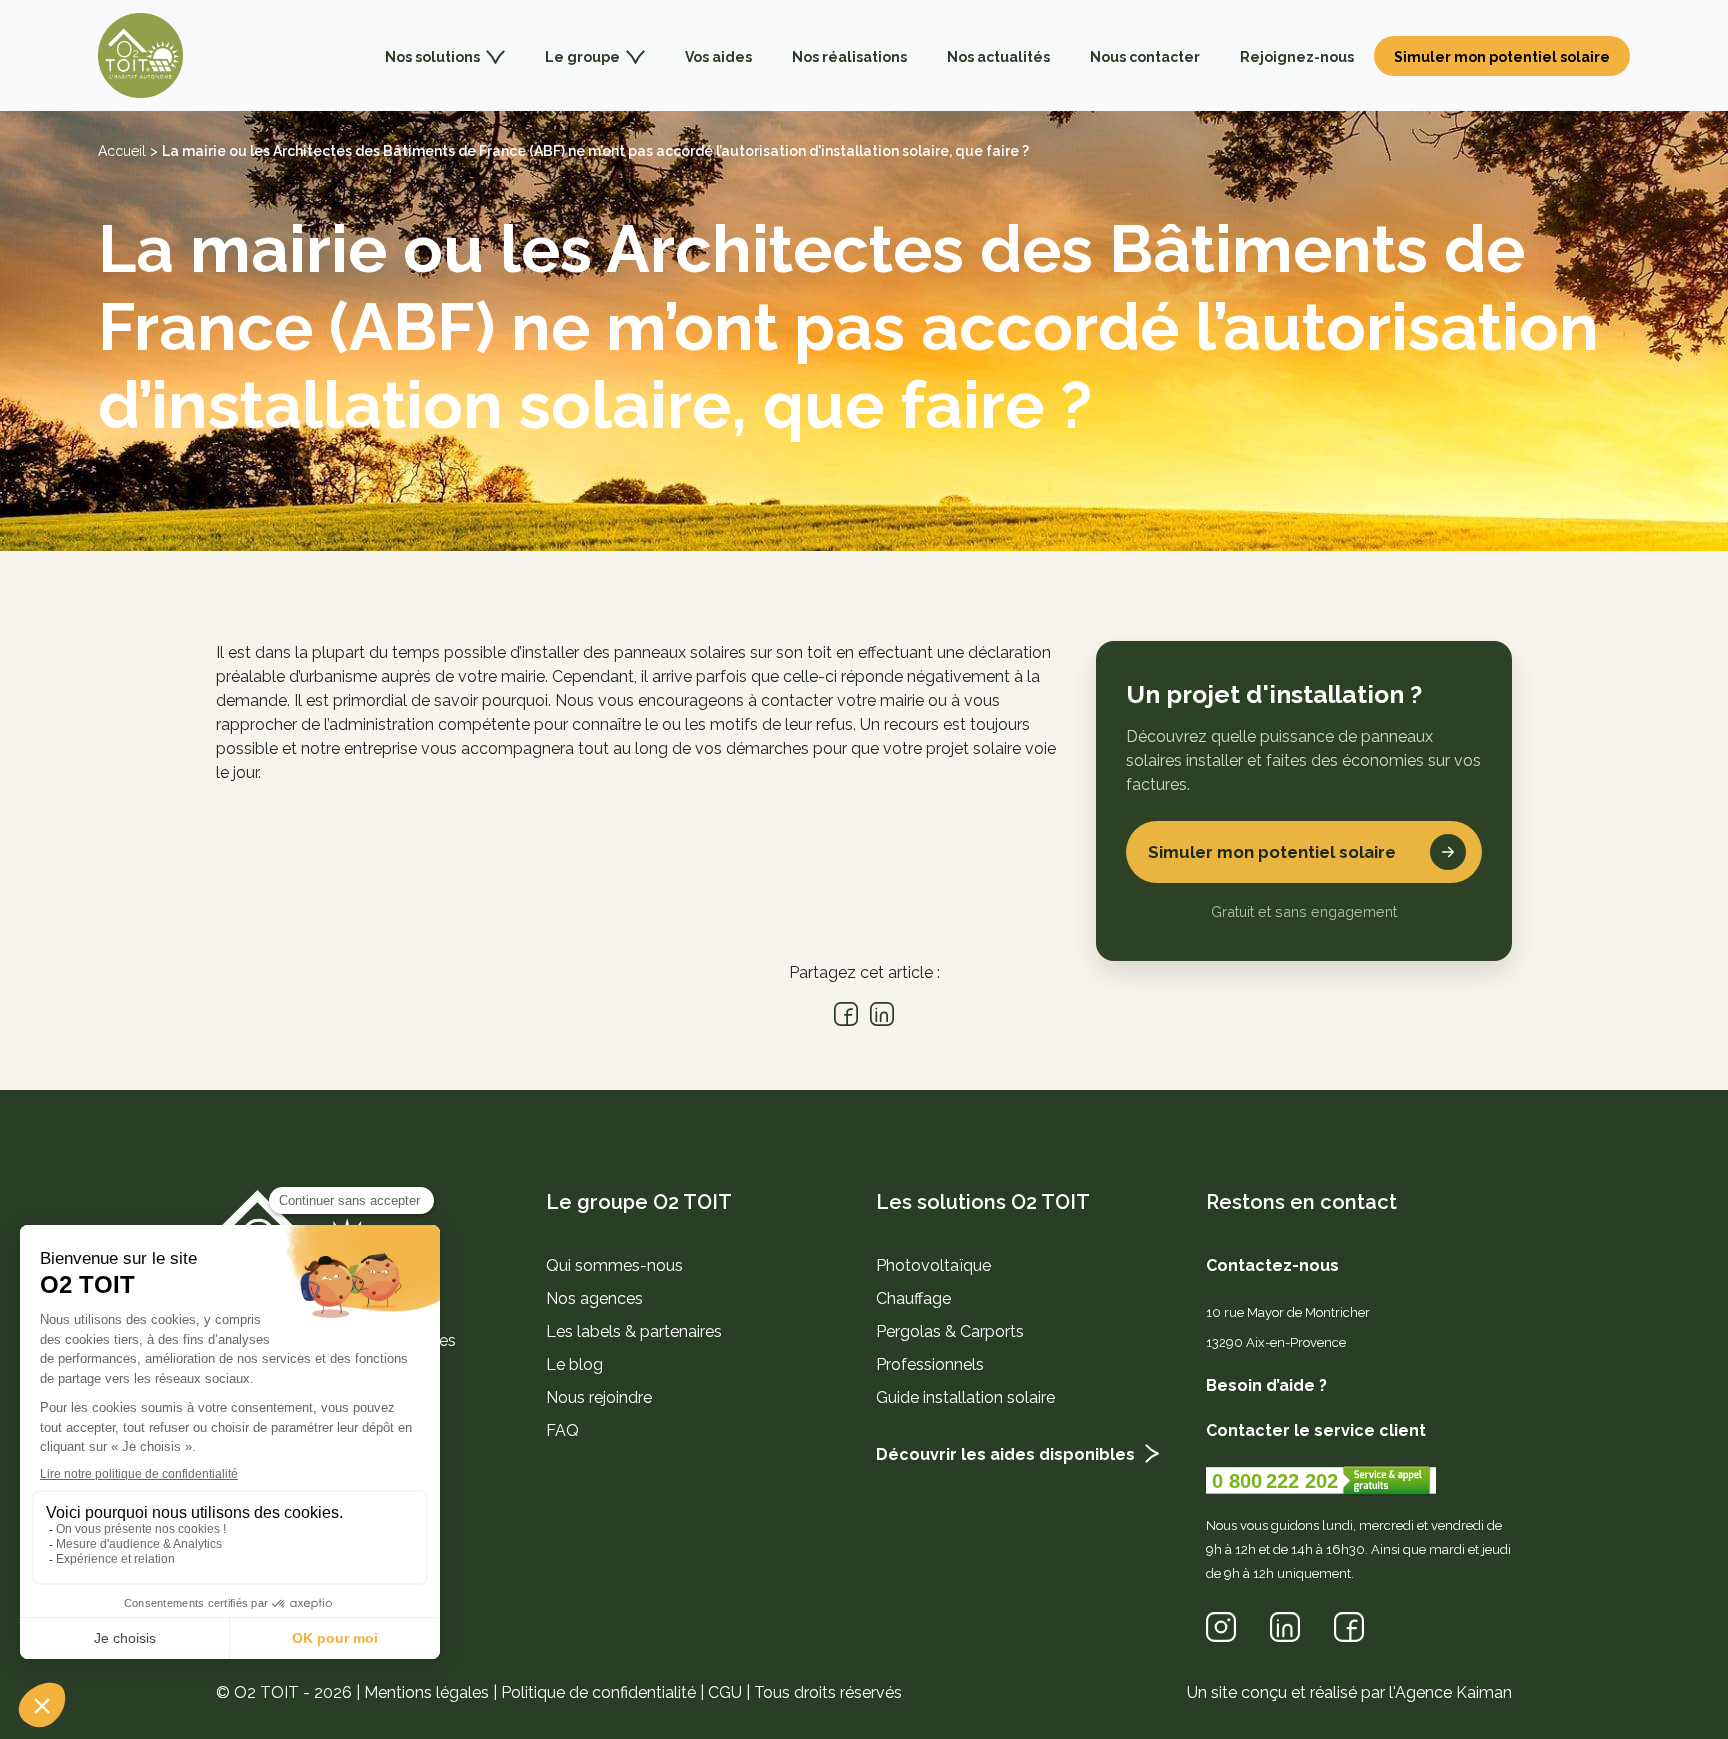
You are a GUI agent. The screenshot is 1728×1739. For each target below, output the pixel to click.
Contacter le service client (1316, 1430)
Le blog (574, 1364)
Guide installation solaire (965, 1397)
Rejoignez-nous (1297, 57)
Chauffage (913, 1298)
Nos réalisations (849, 57)
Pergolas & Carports (950, 1331)
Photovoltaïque (933, 1265)
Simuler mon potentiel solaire (1502, 57)
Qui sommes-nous (614, 1265)
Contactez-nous (1272, 1265)
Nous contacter (1145, 57)
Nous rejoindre (599, 1397)
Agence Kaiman (1453, 1692)
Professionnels (930, 1364)
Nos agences (594, 1298)
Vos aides (718, 57)
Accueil (122, 151)
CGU (725, 1692)
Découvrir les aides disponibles (1005, 1454)
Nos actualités (998, 57)
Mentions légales (426, 1692)
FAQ (562, 1430)
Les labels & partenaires (634, 1331)
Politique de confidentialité (598, 1692)
